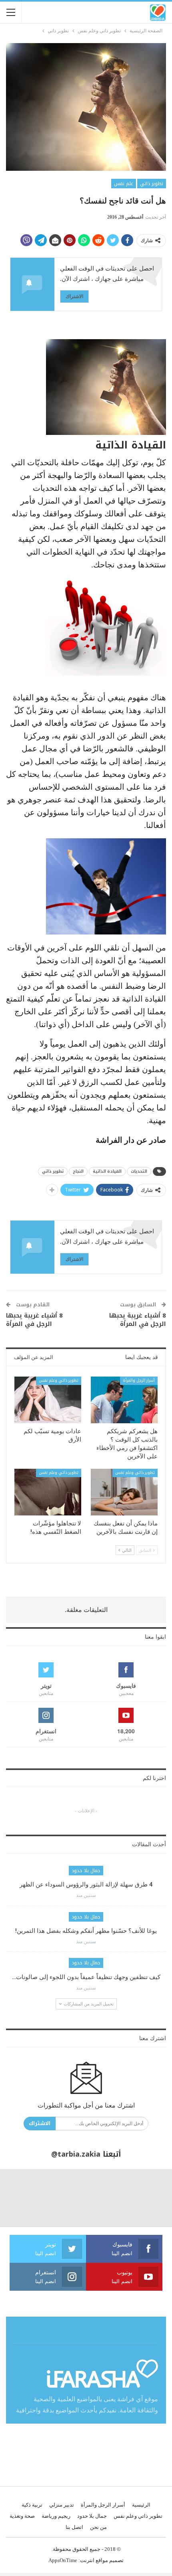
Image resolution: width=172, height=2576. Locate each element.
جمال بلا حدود (86, 1871)
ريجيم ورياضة (56, 2516)
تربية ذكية (32, 2505)
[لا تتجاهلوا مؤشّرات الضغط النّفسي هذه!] (48, 1492)
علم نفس (124, 184)
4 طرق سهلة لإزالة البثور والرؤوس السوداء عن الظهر (86, 1885)
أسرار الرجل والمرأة (139, 1380)
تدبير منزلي (62, 2505)
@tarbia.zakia (76, 2154)
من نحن (98, 2527)
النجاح (78, 1171)
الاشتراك (74, 296)
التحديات (139, 1171)
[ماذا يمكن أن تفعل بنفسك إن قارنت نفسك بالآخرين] (124, 1492)
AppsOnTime (63, 2560)
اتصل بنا (74, 2527)
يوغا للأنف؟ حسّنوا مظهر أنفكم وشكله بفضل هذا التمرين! (86, 1931)
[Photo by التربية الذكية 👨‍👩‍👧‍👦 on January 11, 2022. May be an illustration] (143, 2198)
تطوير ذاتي (152, 184)
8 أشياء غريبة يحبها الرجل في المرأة (138, 1320)
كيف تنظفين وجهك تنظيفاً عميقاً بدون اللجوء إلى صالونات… (86, 1977)
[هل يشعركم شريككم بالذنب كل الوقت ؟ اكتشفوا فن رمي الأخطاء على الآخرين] (124, 1400)
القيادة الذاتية (107, 1171)
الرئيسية (141, 2505)
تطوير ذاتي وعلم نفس (59, 1380)
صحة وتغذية (22, 2516)
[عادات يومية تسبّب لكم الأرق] (48, 1400)
